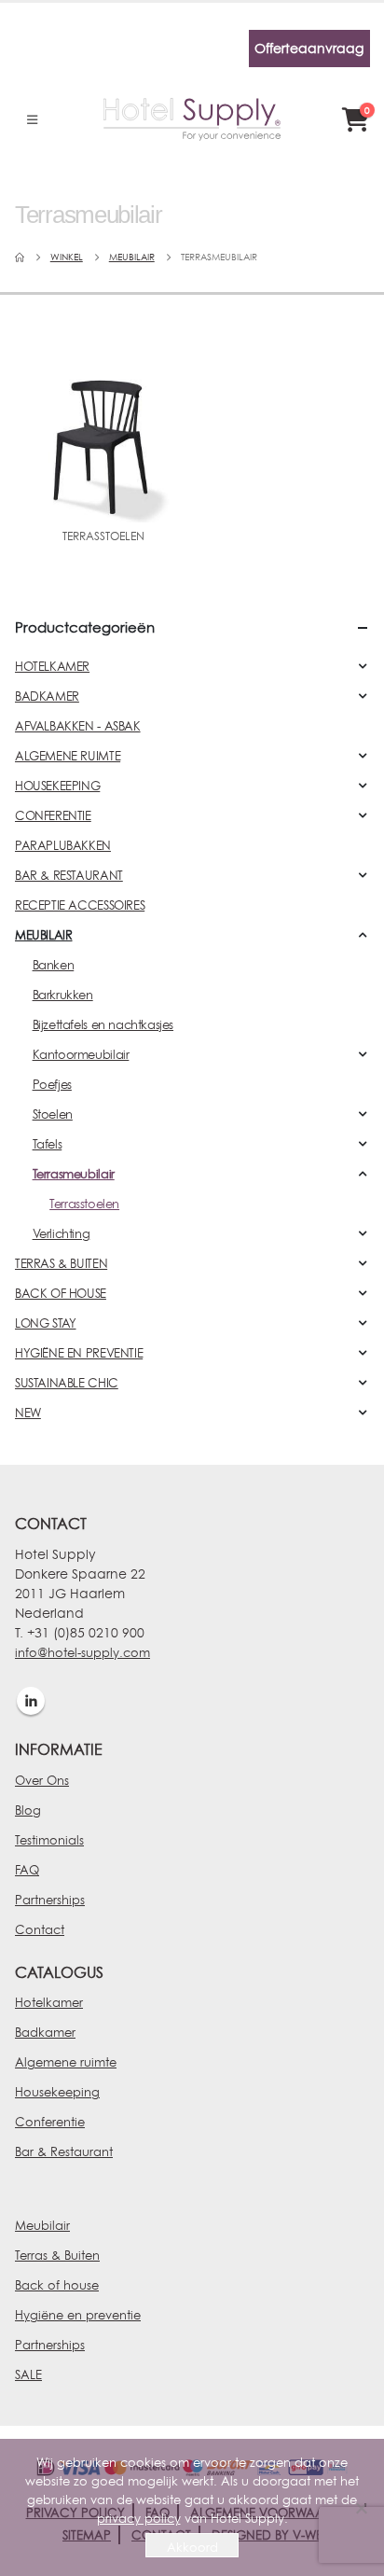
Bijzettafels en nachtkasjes (103, 1024)
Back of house (57, 2285)
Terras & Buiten (57, 2255)
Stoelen (53, 1114)
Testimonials (49, 1840)
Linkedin (31, 1701)
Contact (40, 1929)
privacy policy (139, 2518)
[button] (32, 119)
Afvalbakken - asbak (78, 726)
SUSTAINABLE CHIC (67, 1383)
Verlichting (62, 1233)
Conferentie (50, 2122)
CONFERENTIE (53, 815)
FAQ (27, 1870)
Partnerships (50, 1900)
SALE (28, 2374)
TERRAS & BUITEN (61, 1263)
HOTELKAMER (52, 666)
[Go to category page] (103, 425)
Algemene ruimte (66, 2062)
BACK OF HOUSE (61, 1293)
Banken (54, 965)
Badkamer (45, 2032)
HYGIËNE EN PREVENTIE (79, 1353)
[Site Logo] (192, 119)
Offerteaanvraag (309, 48)
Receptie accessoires (80, 905)
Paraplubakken (63, 845)
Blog (28, 1810)
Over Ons (42, 1780)
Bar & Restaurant (64, 2151)
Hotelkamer (49, 2002)
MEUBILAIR (44, 935)
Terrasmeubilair (74, 1174)
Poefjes (52, 1084)
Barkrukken (63, 995)
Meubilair (42, 2225)
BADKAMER (47, 696)
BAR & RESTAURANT (69, 875)
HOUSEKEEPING (57, 786)
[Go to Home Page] (20, 258)
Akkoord (192, 2547)
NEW (28, 1413)
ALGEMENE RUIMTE (68, 756)
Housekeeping (57, 2092)
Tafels (48, 1144)
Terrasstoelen (84, 1204)
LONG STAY (46, 1323)
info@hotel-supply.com (82, 1652)
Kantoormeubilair (81, 1054)
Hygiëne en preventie (78, 2315)
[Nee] (361, 2508)
